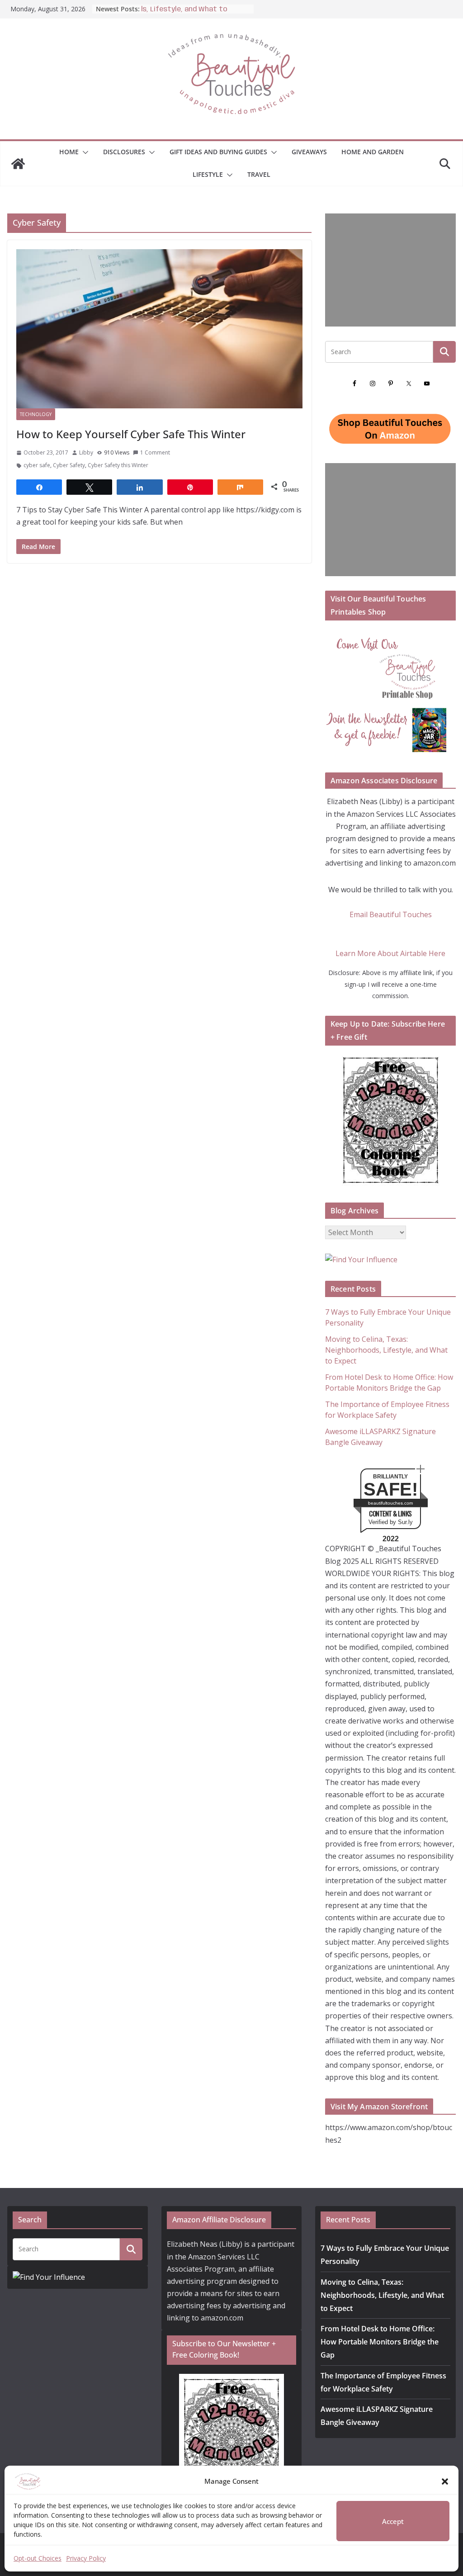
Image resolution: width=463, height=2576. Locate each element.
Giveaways (309, 152)
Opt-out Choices (38, 2558)
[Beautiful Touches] (18, 164)
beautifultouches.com (390, 1503)
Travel (259, 174)
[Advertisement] (390, 270)
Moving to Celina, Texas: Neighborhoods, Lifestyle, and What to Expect (386, 1350)
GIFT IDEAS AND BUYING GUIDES (218, 152)
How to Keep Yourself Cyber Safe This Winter (131, 434)
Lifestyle (208, 174)
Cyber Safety (69, 465)
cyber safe (37, 465)
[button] (445, 2481)
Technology (36, 414)
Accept (393, 2521)
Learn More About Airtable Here (390, 953)
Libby (86, 452)
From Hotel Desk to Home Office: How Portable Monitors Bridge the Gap (380, 2342)
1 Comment (155, 452)
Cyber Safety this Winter (118, 465)
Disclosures (124, 152)
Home (69, 152)
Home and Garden (373, 152)
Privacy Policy (86, 2558)
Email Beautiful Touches (391, 914)
